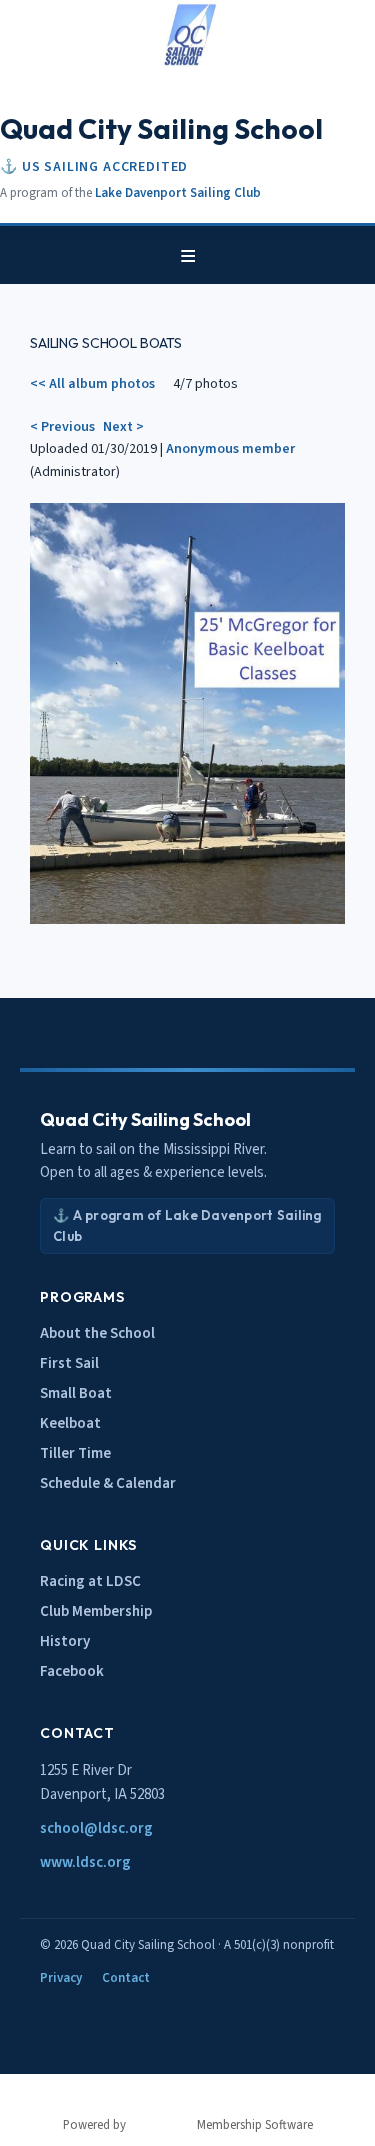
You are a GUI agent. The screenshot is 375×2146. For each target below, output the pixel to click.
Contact (126, 1978)
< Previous (62, 427)
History (65, 1641)
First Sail (69, 1363)
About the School (97, 1333)
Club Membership (96, 1611)
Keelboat (70, 1423)
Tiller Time (75, 1453)
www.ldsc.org (85, 1862)
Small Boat (76, 1393)
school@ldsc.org (96, 1828)
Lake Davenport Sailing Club (178, 193)
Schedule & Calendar (108, 1483)
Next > (123, 427)
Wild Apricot (161, 2125)
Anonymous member (230, 449)
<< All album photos (92, 384)
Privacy (61, 1978)
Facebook (72, 1671)
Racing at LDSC (90, 1581)
